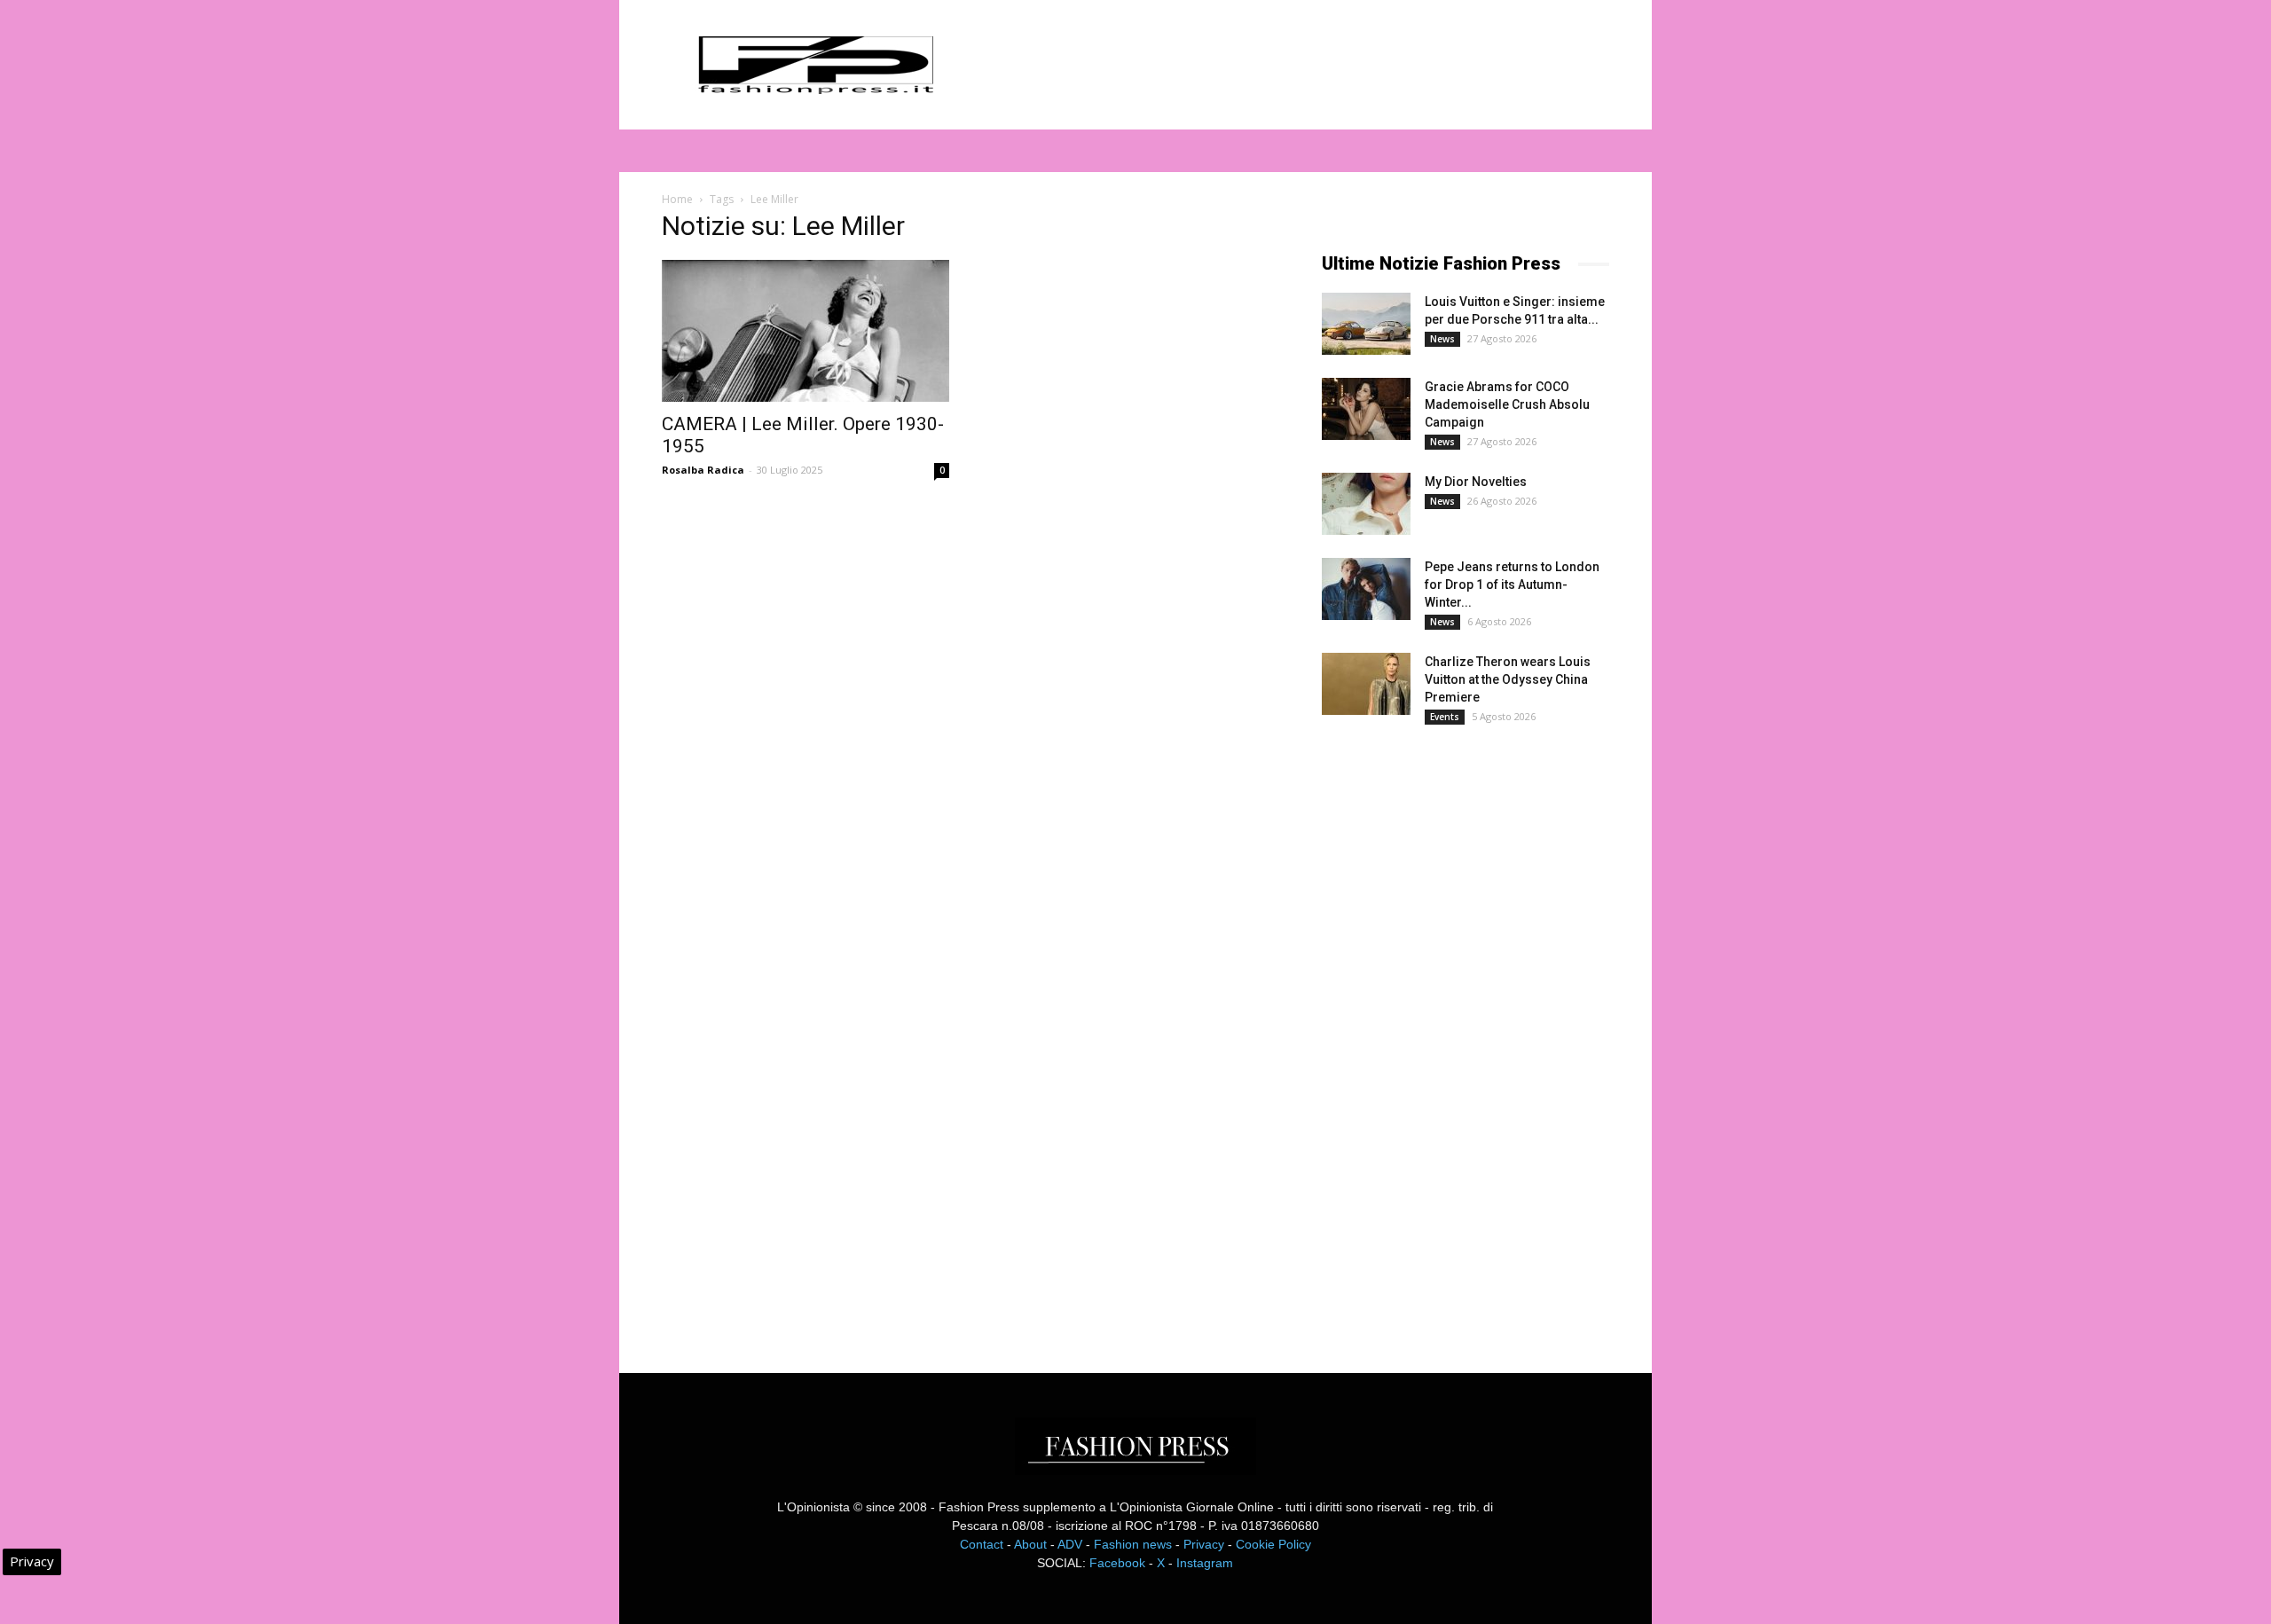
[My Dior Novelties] (1366, 504)
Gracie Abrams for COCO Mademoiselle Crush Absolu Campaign (1507, 404)
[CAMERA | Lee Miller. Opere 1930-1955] (805, 331)
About (1030, 1544)
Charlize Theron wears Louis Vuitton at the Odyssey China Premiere (1508, 679)
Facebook (1117, 1563)
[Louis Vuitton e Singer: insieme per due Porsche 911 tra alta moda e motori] (1366, 324)
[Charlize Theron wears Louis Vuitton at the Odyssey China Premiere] (1366, 684)
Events (1445, 717)
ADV (1070, 1544)
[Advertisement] (1455, 1033)
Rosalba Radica (703, 470)
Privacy (1204, 1544)
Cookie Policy (1273, 1544)
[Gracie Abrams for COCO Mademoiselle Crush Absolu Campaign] (1366, 409)
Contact (982, 1544)
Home (677, 199)
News (1442, 339)
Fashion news (1133, 1544)
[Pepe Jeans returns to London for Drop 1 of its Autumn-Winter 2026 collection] (1366, 589)
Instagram (1205, 1563)
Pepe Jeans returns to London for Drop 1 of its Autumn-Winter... (1512, 584)
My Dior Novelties (1476, 482)
